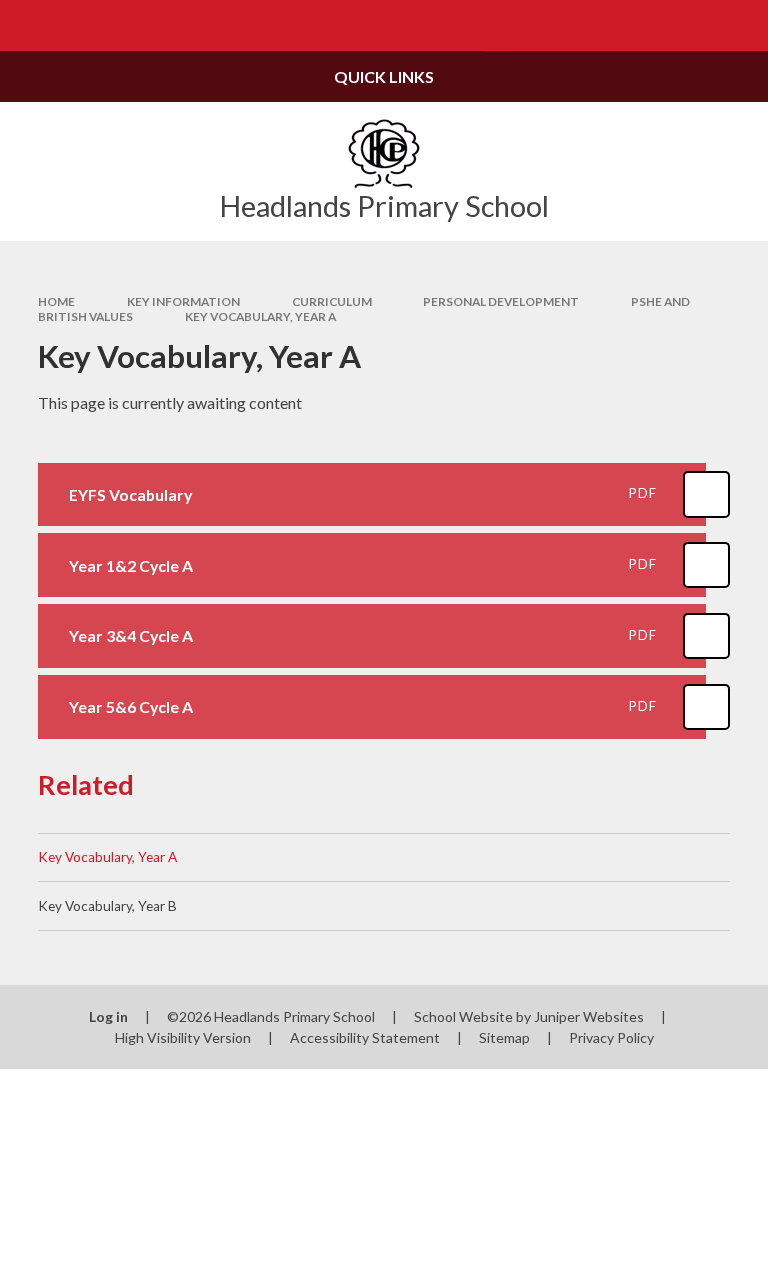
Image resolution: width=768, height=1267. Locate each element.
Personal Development (501, 301)
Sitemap (504, 1037)
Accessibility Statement (365, 1037)
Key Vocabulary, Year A (260, 316)
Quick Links (384, 76)
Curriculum (332, 301)
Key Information (183, 301)
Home (56, 301)
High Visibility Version (183, 1037)
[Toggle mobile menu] (25, 25)
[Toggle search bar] (742, 25)
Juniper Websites (589, 1016)
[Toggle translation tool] (691, 25)
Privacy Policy (611, 1037)
